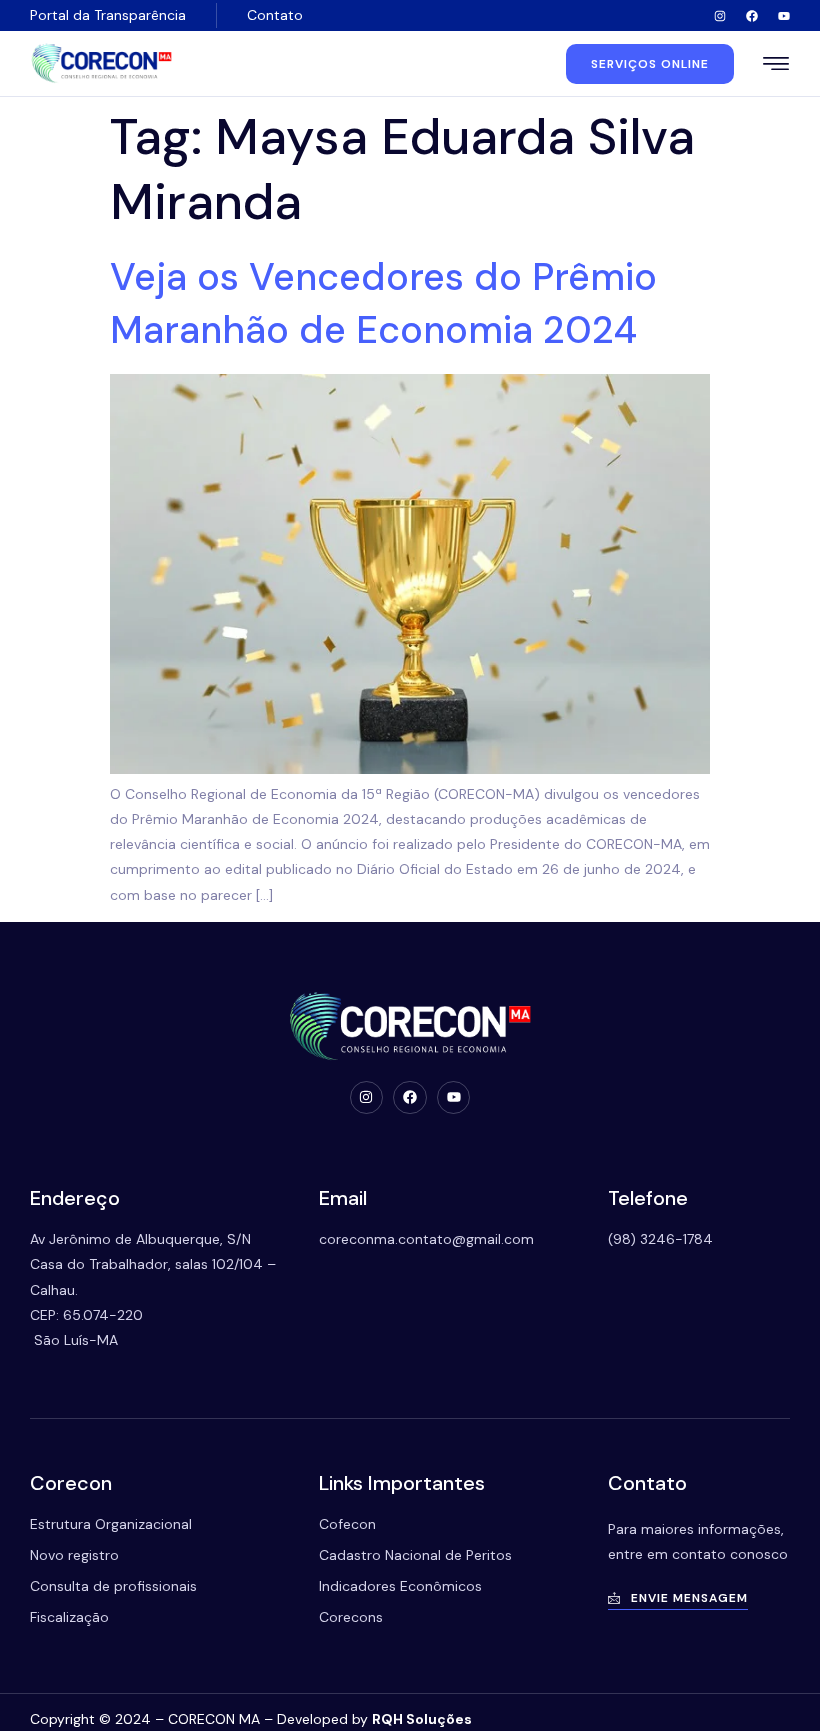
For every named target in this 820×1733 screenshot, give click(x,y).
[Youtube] (784, 16)
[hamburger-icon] (776, 65)
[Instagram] (720, 16)
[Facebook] (752, 16)
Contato (275, 15)
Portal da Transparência (108, 15)
